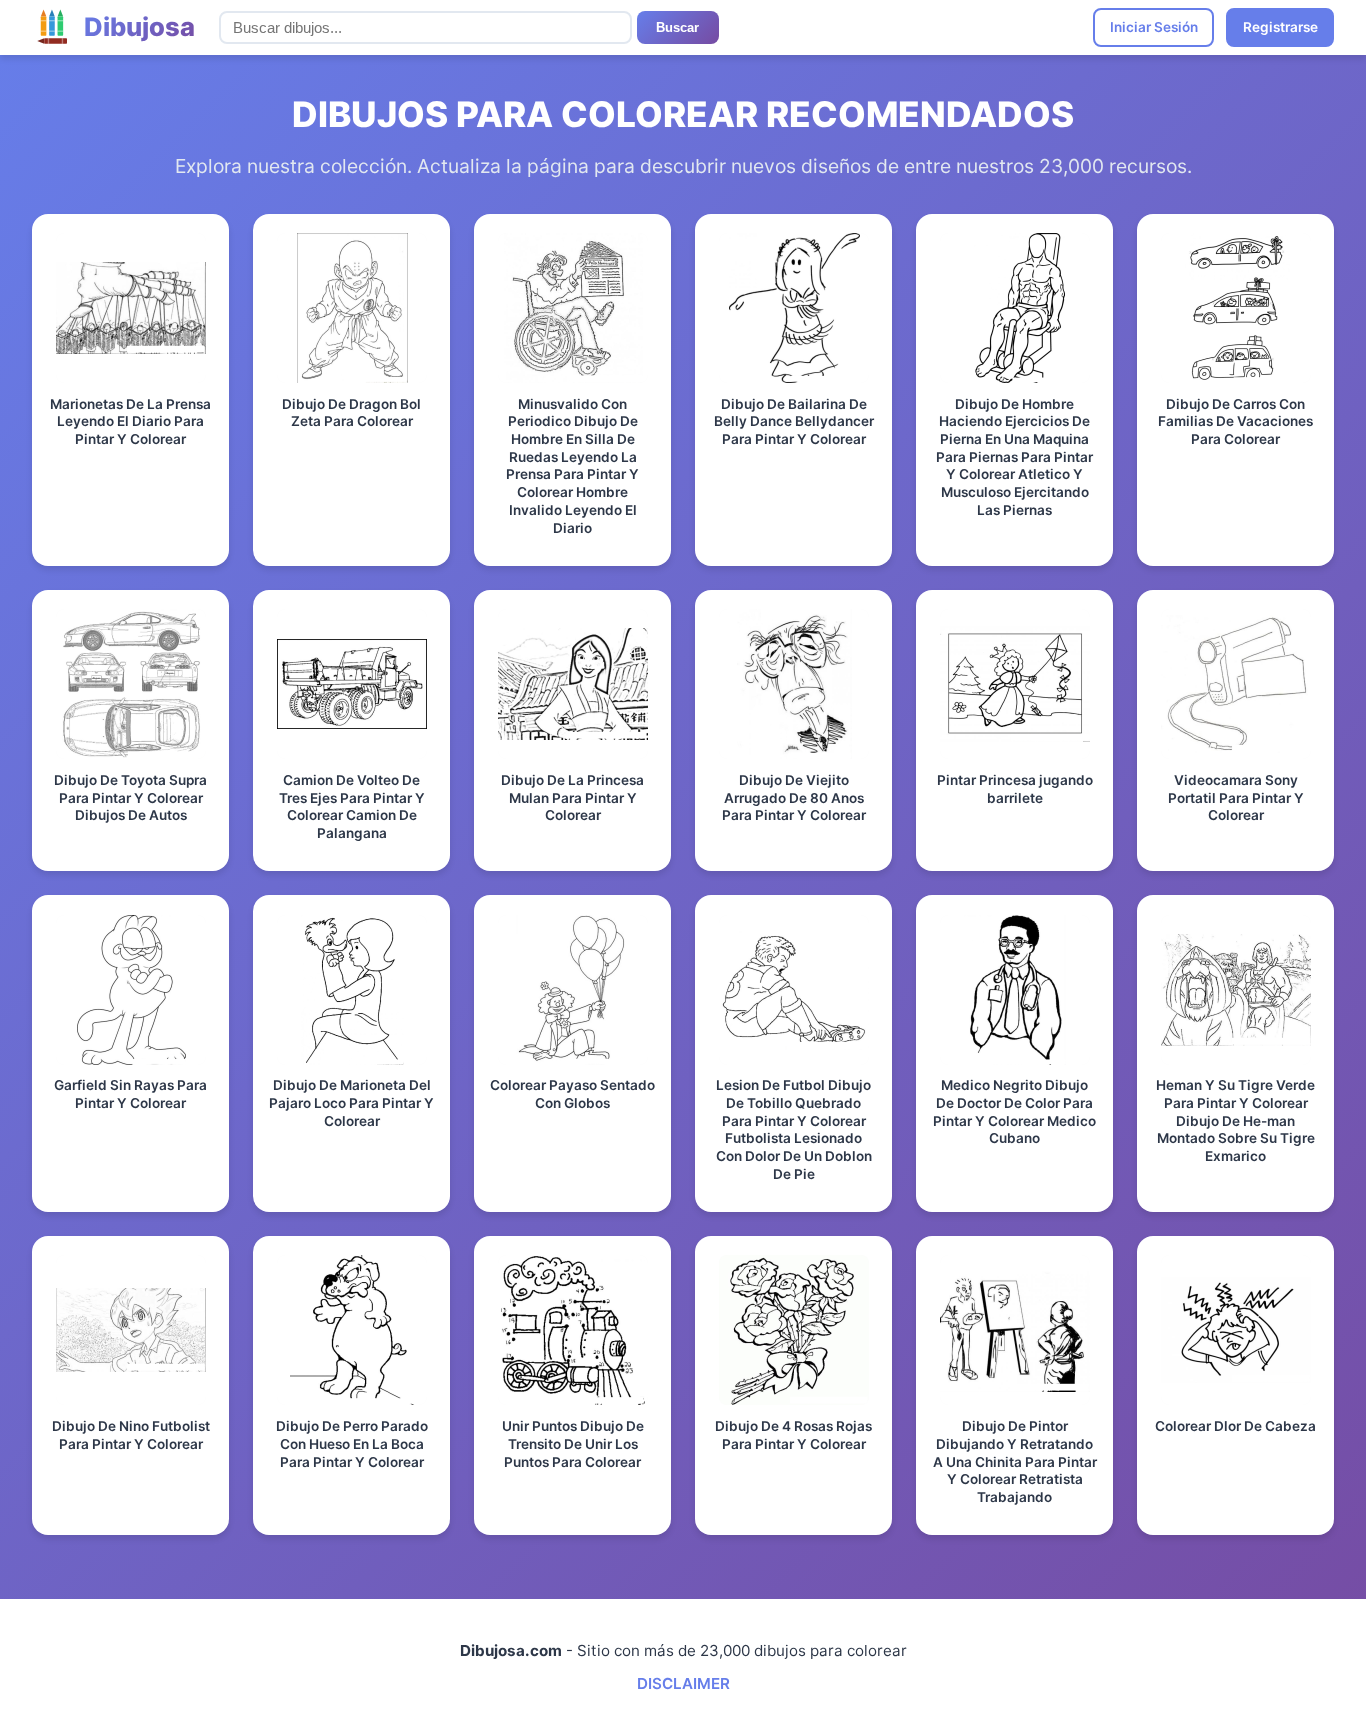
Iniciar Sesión (1154, 27)
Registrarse (1280, 27)
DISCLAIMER (683, 1683)
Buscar (677, 27)
